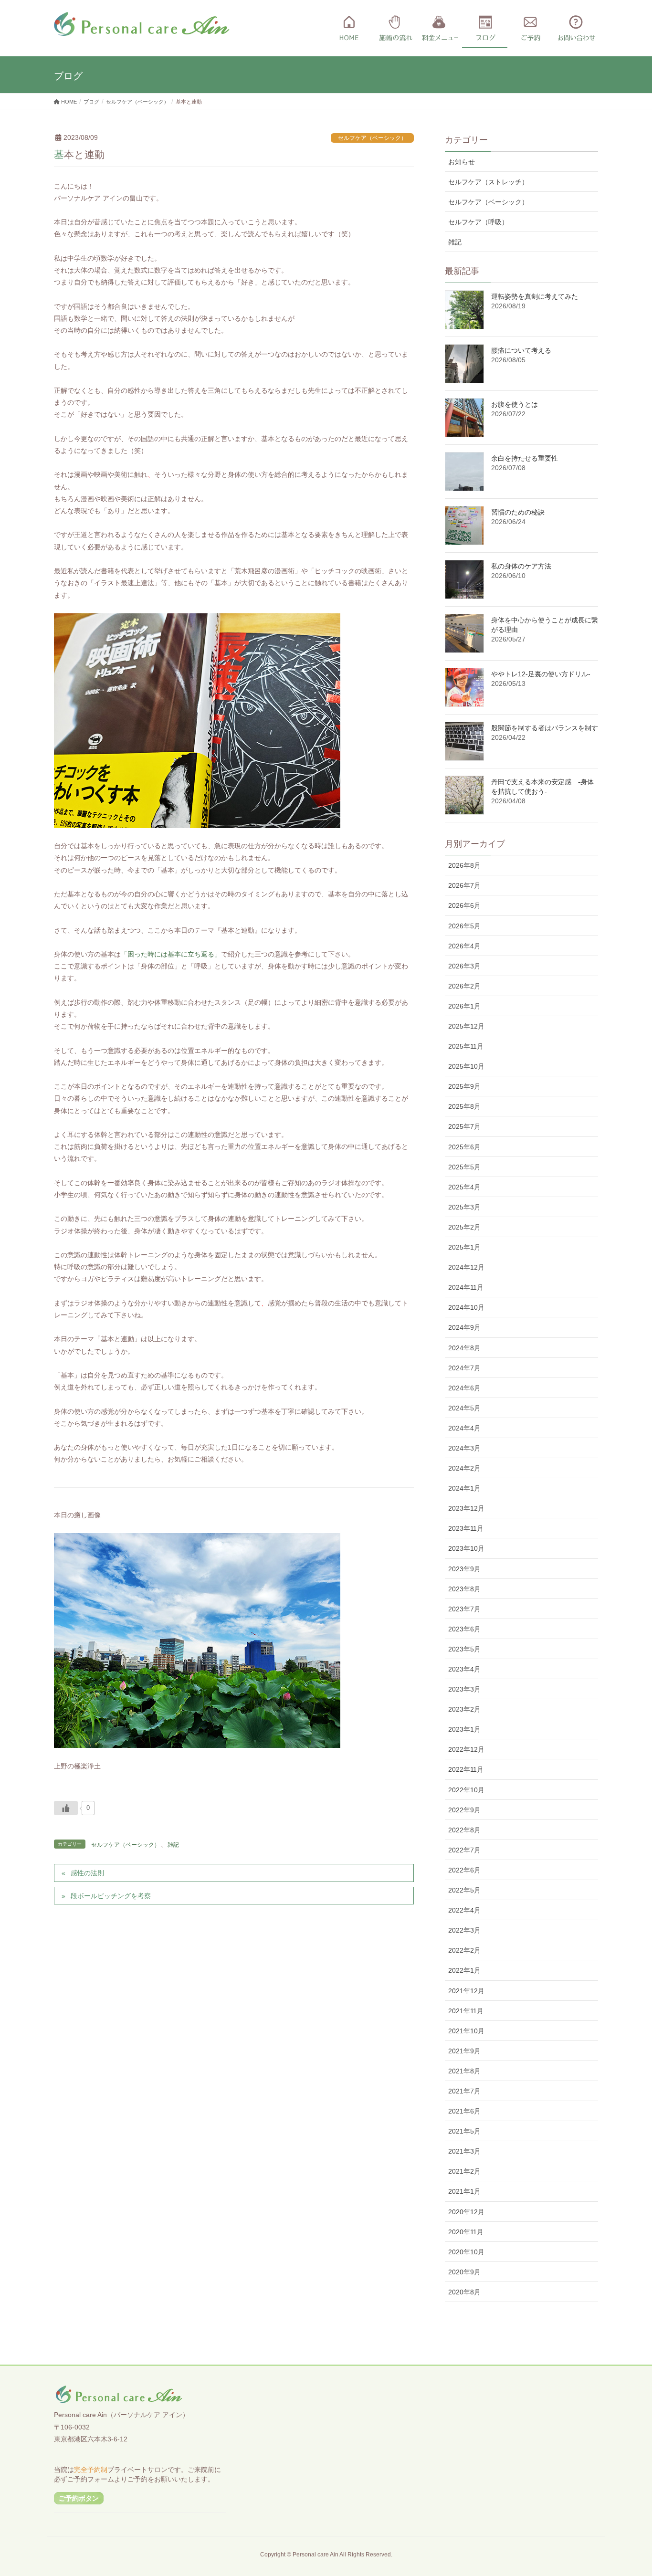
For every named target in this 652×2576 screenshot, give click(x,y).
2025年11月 (466, 1046)
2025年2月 (464, 1227)
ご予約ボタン (79, 2498)
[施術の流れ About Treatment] (394, 29)
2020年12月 (466, 2212)
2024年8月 (464, 1348)
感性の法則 (87, 1873)
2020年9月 (464, 2272)
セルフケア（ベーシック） (372, 138)
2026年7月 (464, 885)
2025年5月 (464, 1167)
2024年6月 (464, 1388)
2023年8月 (464, 1589)
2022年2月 (464, 1950)
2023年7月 (464, 1609)
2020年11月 (466, 2232)
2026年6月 (464, 905)
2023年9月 (464, 1569)
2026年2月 (464, 986)
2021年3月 (464, 2151)
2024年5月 (464, 1408)
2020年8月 (464, 2292)
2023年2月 (464, 1709)
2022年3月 (464, 1930)
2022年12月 (466, 1749)
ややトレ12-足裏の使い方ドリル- (541, 674)
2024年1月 (464, 1488)
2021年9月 (464, 2051)
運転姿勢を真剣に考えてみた (535, 296)
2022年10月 (466, 1790)
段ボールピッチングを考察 (111, 1896)
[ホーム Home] (349, 29)
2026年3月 (464, 966)
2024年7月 (464, 1368)
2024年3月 (464, 1448)
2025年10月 (466, 1066)
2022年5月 (464, 1890)
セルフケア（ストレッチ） (488, 182)
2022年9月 (464, 1810)
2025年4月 (464, 1187)
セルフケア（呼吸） (478, 222)
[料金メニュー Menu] (439, 29)
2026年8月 (464, 865)
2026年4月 (464, 946)
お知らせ (462, 162)
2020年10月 (466, 2252)
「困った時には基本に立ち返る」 (171, 954)
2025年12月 (466, 1026)
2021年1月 (464, 2191)
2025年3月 (464, 1207)
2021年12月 (466, 1991)
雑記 (173, 1845)
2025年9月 (464, 1086)
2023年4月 (464, 1669)
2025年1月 (464, 1247)
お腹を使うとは (515, 404)
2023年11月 (466, 1528)
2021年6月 (464, 2111)
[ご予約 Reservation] (530, 29)
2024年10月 (466, 1307)
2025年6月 (464, 1147)
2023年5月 (464, 1649)
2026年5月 (464, 926)
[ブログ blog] (485, 29)
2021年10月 (466, 2031)
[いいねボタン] (66, 1808)
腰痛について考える (521, 350)
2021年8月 (464, 2071)
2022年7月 (464, 1850)
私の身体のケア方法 (521, 566)
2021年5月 (464, 2131)
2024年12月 (466, 1267)
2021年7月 (464, 2091)
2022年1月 (464, 1970)
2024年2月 (464, 1468)
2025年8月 (464, 1106)
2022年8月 (464, 1830)
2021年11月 (466, 2011)
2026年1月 (464, 1006)
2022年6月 (464, 1870)
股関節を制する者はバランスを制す (545, 728)
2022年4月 (464, 1910)
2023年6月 (464, 1629)
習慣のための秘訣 (518, 512)
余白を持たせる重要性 (525, 458)
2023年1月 (464, 1729)
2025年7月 (464, 1126)
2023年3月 (464, 1689)
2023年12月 (466, 1508)
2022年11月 (466, 1769)
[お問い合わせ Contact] (575, 29)
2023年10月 (466, 1548)
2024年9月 (464, 1327)
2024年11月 (466, 1287)
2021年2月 (464, 2171)
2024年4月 (464, 1428)
